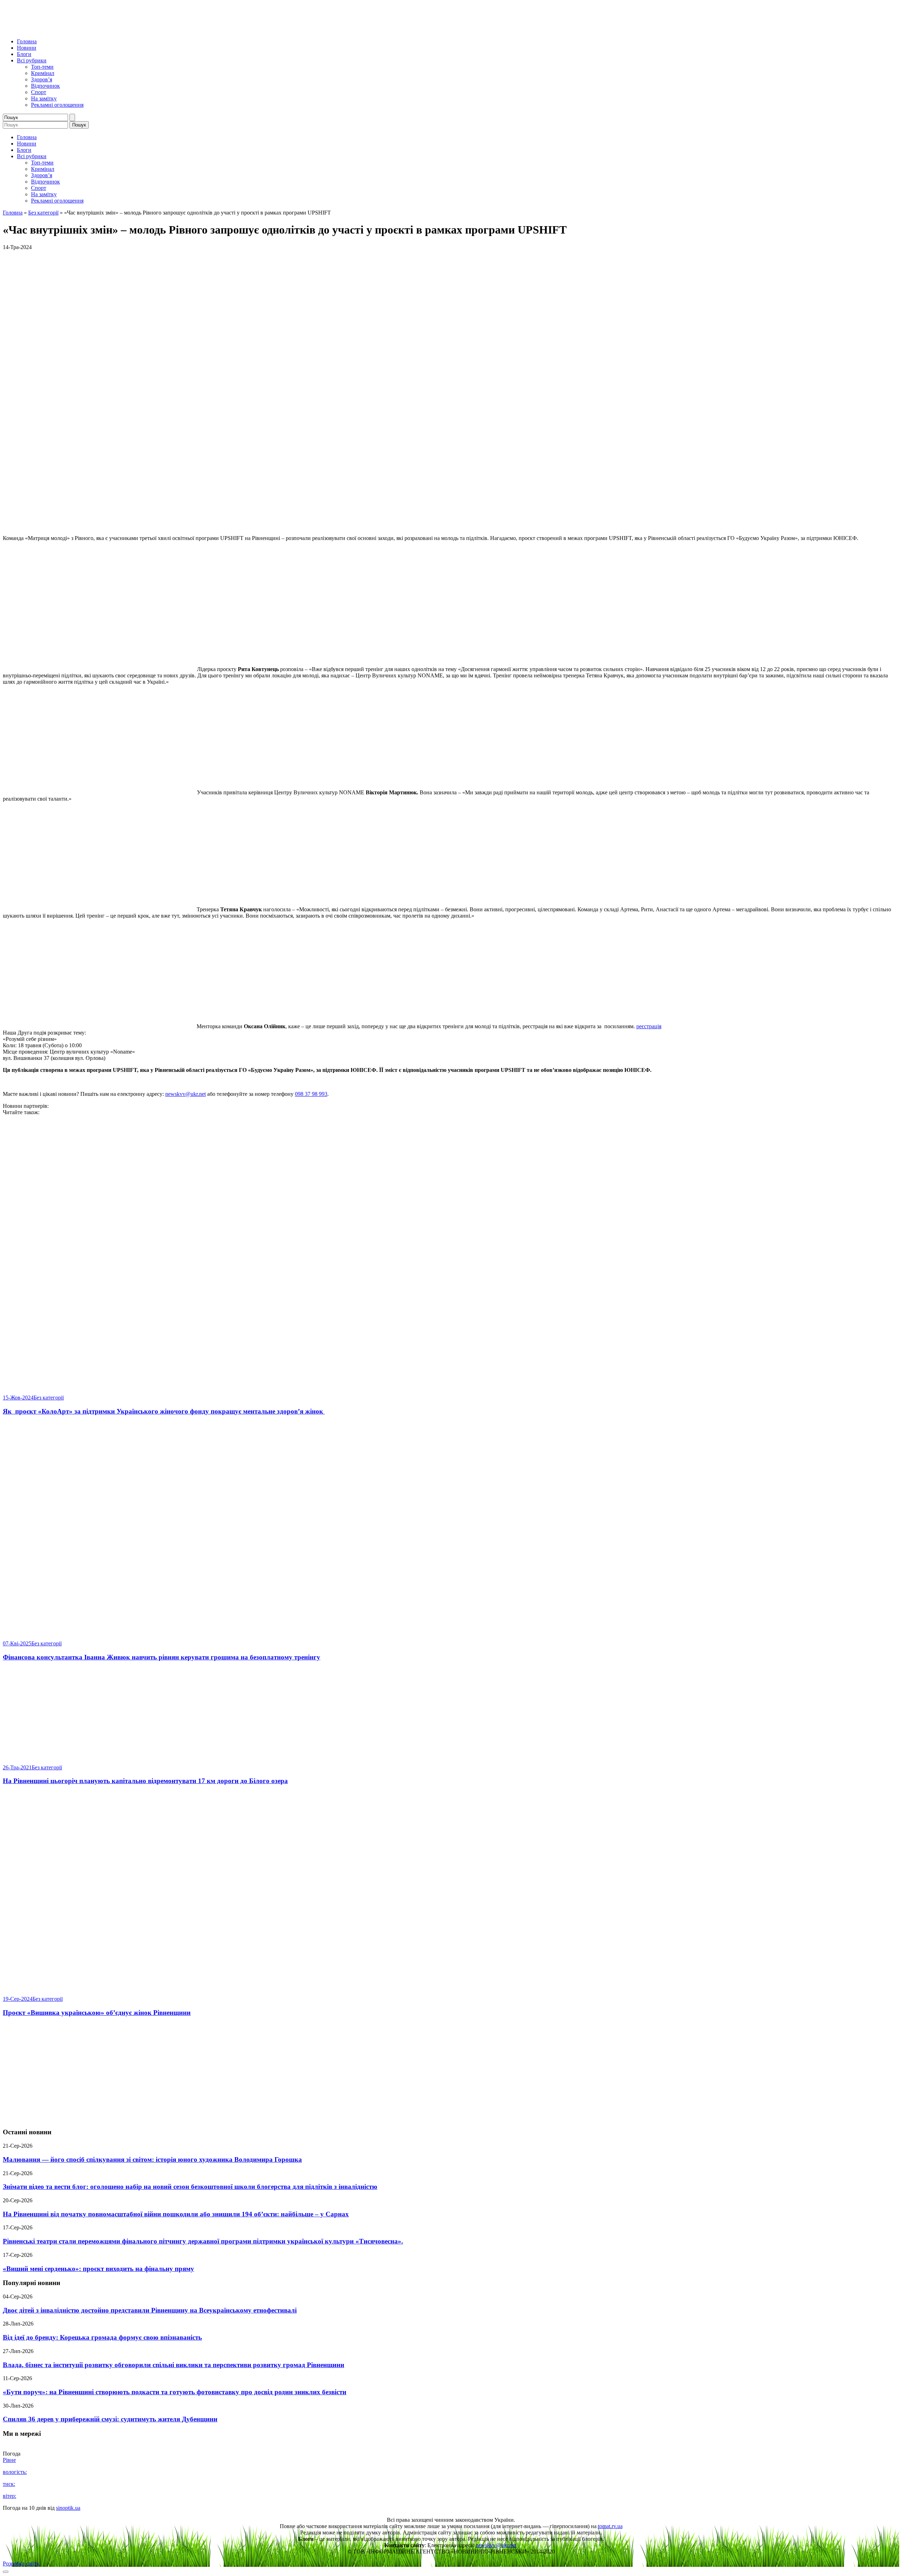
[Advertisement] (451, 2073)
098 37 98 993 (311, 1094)
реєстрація (649, 1026)
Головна (27, 41)
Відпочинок (45, 86)
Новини (27, 48)
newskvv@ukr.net (186, 1094)
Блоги (24, 54)
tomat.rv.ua (610, 2526)
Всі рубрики (32, 60)
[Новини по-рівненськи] (91, 29)
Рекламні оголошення (57, 105)
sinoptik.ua (68, 2508)
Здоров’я (42, 79)
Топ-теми (42, 67)
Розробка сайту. (21, 2563)
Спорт (39, 92)
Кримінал (43, 73)
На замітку (44, 98)
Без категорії (43, 213)
